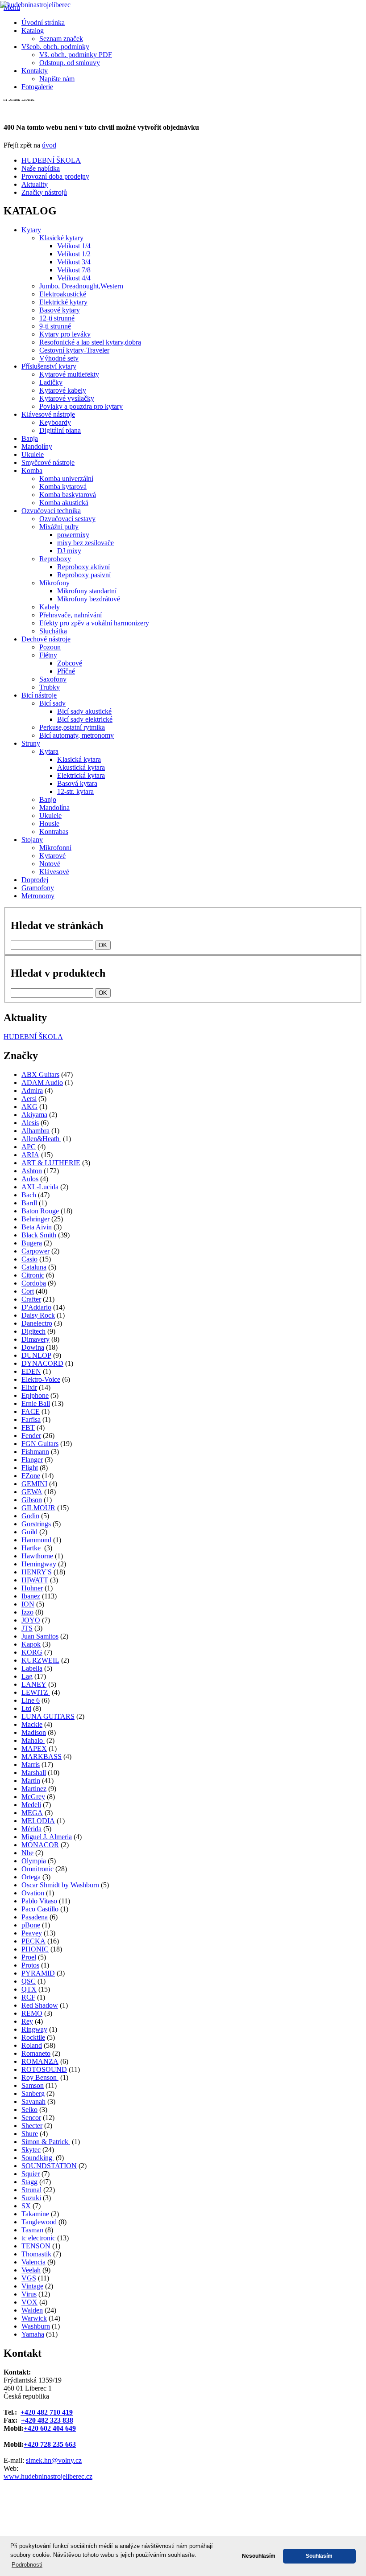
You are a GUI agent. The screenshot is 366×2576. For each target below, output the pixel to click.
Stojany (32, 840)
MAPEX (34, 1748)
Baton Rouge (40, 1211)
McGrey (33, 1797)
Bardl (29, 1203)
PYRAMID (38, 1973)
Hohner (32, 1588)
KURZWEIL (40, 1660)
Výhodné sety (59, 358)
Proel (29, 1957)
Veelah (31, 2270)
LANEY (34, 1684)
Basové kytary (60, 310)
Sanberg (33, 2093)
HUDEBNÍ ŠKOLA (33, 1037)
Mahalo (33, 1740)
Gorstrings (36, 1524)
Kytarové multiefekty (69, 374)
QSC (29, 1981)
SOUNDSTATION (49, 2166)
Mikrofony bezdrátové (89, 599)
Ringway (34, 2029)
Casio (29, 1259)
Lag (27, 1676)
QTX (29, 1989)
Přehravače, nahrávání (71, 615)
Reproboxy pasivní (84, 575)
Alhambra (35, 1131)
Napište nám (57, 79)
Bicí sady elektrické (85, 719)
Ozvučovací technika (51, 511)
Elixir (29, 1387)
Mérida (31, 1829)
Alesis (30, 1123)
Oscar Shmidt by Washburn (60, 1885)
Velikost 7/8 (74, 270)
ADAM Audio (42, 1083)
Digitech (33, 1331)
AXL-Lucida (40, 1187)
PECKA (33, 1941)
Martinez (34, 1789)
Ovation (33, 1893)
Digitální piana (60, 430)
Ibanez (31, 1596)
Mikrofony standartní (87, 591)
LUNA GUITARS (48, 1716)
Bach (29, 1195)
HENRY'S (37, 1572)
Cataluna (34, 1267)
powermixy (73, 535)
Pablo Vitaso (39, 1901)
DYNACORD (42, 1363)
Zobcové (70, 663)
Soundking (38, 2158)
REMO (32, 2013)
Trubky (50, 687)
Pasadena (35, 1917)
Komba (32, 470)
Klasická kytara (79, 759)
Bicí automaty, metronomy (77, 735)
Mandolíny (37, 446)
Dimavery (35, 1339)
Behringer (35, 1219)
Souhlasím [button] (319, 2556)
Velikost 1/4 (74, 246)
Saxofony (53, 679)
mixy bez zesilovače (85, 543)
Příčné (66, 671)
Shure (30, 2134)
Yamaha (33, 2334)
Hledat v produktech (58, 973)
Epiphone (35, 1395)
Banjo (48, 799)
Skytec (31, 2150)
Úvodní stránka (43, 23)
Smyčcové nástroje (48, 462)
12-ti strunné (57, 318)
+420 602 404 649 (50, 2428)
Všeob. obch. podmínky (55, 47)
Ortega (31, 1877)
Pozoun (50, 647)
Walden (32, 2310)
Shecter (32, 2126)
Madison (34, 1732)
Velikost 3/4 (74, 262)
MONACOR (40, 1845)
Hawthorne (37, 1556)
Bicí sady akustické (84, 711)
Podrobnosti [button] (27, 2565)
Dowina (33, 1347)
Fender (31, 1436)
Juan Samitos (40, 1636)
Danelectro (37, 1323)
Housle (49, 824)
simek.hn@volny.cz (54, 2460)
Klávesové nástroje (48, 414)
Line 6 (31, 1700)
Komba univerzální (66, 479)
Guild (29, 1532)
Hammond (36, 1540)
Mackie (32, 1724)
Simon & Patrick (46, 2142)
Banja (30, 438)
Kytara (49, 751)
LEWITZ (36, 1692)
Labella (32, 1668)
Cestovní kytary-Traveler (74, 350)
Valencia (33, 2262)
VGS (29, 2278)
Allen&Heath (41, 1139)
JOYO (31, 1620)
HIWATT (35, 1580)
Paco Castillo (40, 1909)
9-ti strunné (55, 326)
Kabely (50, 607)
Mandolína (54, 807)
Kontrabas (54, 832)
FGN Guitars (40, 1444)
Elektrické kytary (63, 302)
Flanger (32, 1460)
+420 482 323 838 (47, 2420)
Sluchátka (53, 631)
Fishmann (35, 1452)
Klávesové (54, 872)
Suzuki (31, 2198)
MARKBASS (42, 1756)
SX (26, 2206)
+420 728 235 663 (50, 2444)
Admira (32, 1091)
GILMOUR (38, 1508)
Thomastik (36, 2254)
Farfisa (31, 1419)
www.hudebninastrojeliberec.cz (48, 2476)
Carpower (35, 1251)
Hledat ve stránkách (57, 925)
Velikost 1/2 (74, 254)
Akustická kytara (81, 767)
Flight (30, 1468)
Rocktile (33, 2037)
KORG (32, 1652)
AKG (29, 1107)
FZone (31, 1476)
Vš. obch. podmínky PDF (76, 55)
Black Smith (39, 1235)
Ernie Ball (36, 1403)
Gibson (32, 1500)
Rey (27, 2021)
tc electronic (38, 2238)
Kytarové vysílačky (67, 398)
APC (29, 1147)
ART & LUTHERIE (51, 1163)
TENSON (36, 2246)
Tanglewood (39, 2222)
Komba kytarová (63, 487)
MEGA (32, 1813)
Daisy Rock (38, 1315)
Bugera (32, 1243)
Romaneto (36, 2053)
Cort (28, 1291)
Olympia (34, 1861)
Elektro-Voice (41, 1379)
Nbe (27, 1853)
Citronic (33, 1275)
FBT (28, 1428)
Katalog (33, 31)
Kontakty (35, 71)
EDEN (31, 1371)
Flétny (48, 655)
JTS (27, 1628)
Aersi (29, 1099)
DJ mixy (69, 551)
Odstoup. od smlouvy (70, 63)
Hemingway (39, 1564)
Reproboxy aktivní (83, 567)
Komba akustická (64, 503)
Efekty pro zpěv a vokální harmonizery (94, 623)
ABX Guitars (40, 1074)
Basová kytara (77, 783)
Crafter (31, 1299)
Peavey (32, 1933)
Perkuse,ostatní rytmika (72, 727)
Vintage (32, 2286)
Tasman (32, 2230)
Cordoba (34, 1283)
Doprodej (35, 880)
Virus (29, 2294)
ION (28, 1604)
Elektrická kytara (81, 775)
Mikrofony (54, 583)
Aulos (30, 1179)
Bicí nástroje (39, 695)
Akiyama (34, 1115)
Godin (30, 1516)
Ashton (32, 1171)
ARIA (30, 1155)
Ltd (26, 1708)
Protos (30, 1965)
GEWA (32, 1492)
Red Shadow (40, 2005)
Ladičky (51, 382)
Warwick (34, 2318)
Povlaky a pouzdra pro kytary (81, 406)
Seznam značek (61, 39)
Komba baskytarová (68, 495)
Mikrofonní (55, 848)
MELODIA (38, 1821)
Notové (50, 864)
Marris (31, 1765)
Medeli (31, 1805)
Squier (31, 2174)
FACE (31, 1411)
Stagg (29, 2182)
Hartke (32, 1548)
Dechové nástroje (46, 639)
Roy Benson (40, 2077)
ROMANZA (40, 2061)
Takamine (35, 2214)
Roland (32, 2045)
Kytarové (52, 856)
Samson (33, 2085)
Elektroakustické (63, 294)
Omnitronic (37, 1869)
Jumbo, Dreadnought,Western (81, 286)
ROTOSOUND (44, 2069)
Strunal (31, 2190)
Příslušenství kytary (49, 366)
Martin (31, 1781)
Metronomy (38, 896)
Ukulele (33, 454)
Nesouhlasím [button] (259, 2556)
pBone (31, 1925)
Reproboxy (55, 559)
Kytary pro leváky (65, 334)
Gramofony (38, 888)
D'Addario (36, 1307)
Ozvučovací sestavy (67, 519)
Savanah (33, 2101)
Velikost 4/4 (74, 278)
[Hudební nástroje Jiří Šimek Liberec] (141, 236)
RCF (28, 1997)
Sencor (31, 2118)
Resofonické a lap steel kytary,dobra (90, 342)
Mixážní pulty (59, 527)
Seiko (29, 2110)
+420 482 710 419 (47, 2412)
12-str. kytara (75, 791)
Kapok (31, 1644)
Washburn (36, 2326)
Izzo (27, 1612)
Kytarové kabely (63, 390)
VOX (29, 2302)
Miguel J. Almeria (47, 1837)
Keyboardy (55, 422)
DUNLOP (36, 1355)
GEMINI (34, 1484)
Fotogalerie (37, 87)
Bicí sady (52, 703)
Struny (31, 743)
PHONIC (35, 1949)
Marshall (34, 1773)
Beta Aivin (37, 1227)
